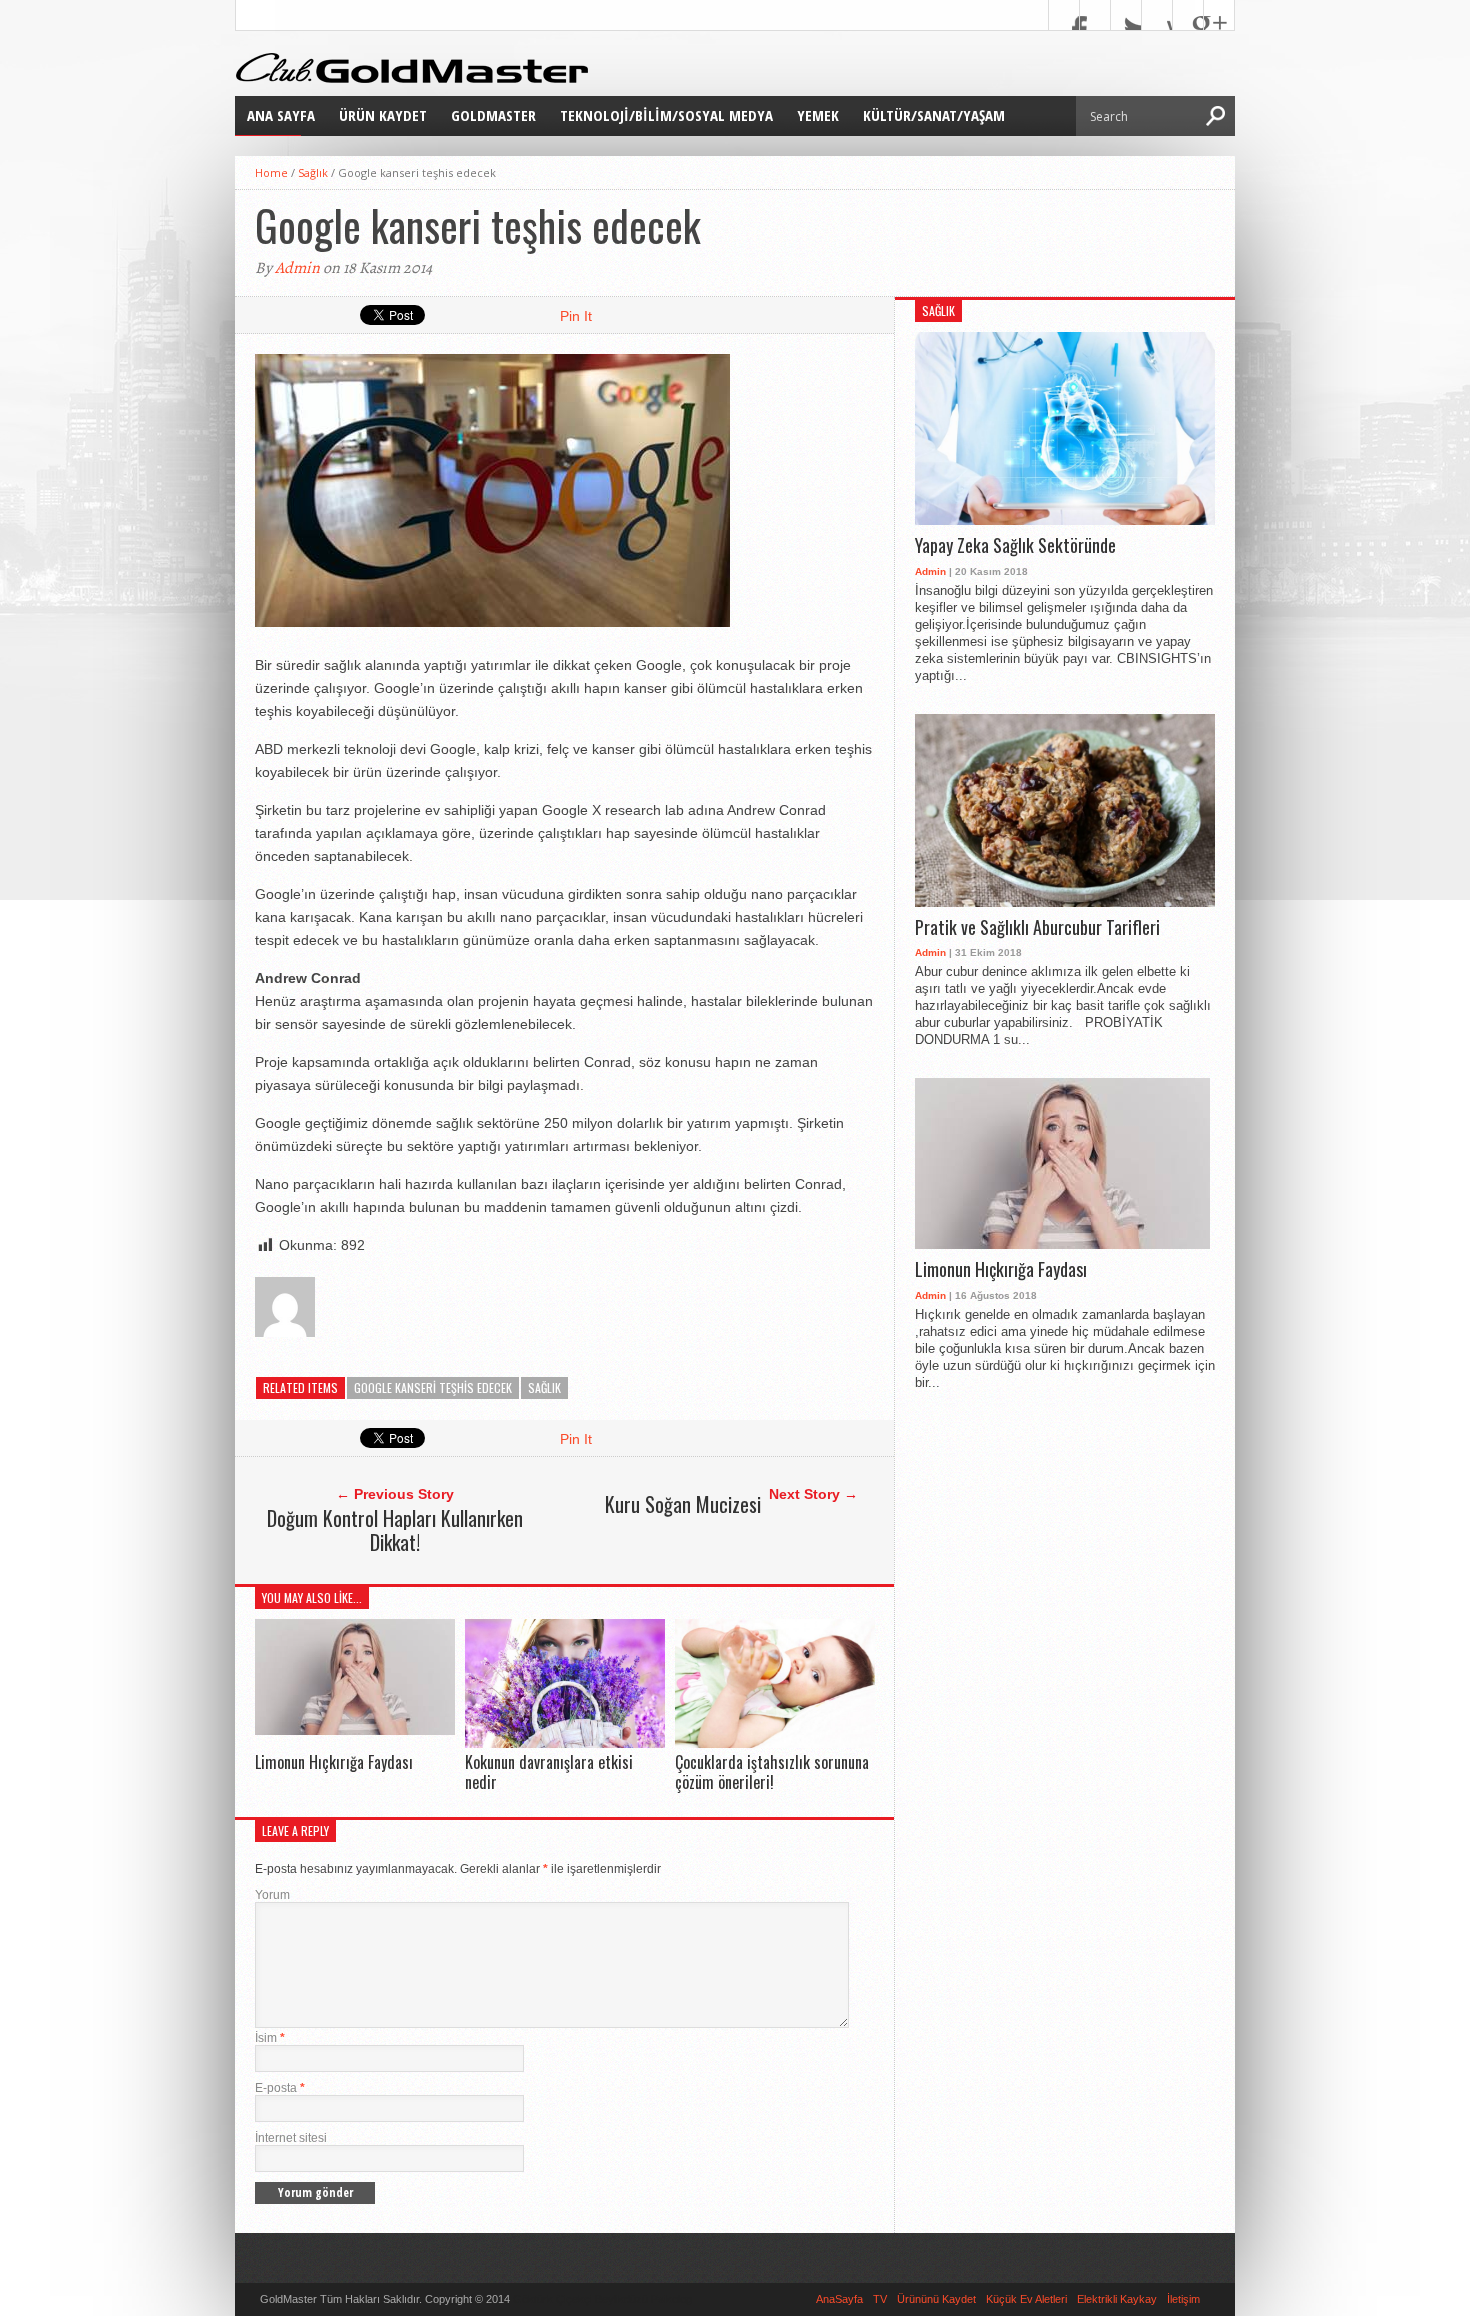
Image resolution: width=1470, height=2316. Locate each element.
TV (880, 2299)
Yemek (818, 115)
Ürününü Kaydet (936, 2299)
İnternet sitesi (291, 2138)
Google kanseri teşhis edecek (433, 1387)
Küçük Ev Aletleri (1026, 2299)
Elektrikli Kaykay (1117, 2299)
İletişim (1183, 2299)
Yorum (272, 1895)
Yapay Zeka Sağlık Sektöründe (1015, 546)
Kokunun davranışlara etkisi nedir (549, 1771)
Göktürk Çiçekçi (552, 2299)
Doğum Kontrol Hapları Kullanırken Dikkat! (395, 1530)
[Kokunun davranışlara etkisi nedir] (565, 1742)
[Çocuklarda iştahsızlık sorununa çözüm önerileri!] (775, 1742)
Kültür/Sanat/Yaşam (934, 115)
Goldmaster (493, 115)
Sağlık (313, 172)
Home (271, 172)
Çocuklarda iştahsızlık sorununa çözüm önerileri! (772, 1771)
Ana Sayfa (281, 115)
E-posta (280, 2088)
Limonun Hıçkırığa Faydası (334, 1762)
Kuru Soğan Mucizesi (683, 1504)
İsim (270, 2038)
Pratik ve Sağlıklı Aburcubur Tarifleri (1037, 928)
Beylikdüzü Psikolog (643, 2299)
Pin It (576, 316)
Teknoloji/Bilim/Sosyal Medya (666, 115)
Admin (297, 268)
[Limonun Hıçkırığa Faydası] (355, 1729)
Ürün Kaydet (383, 115)
